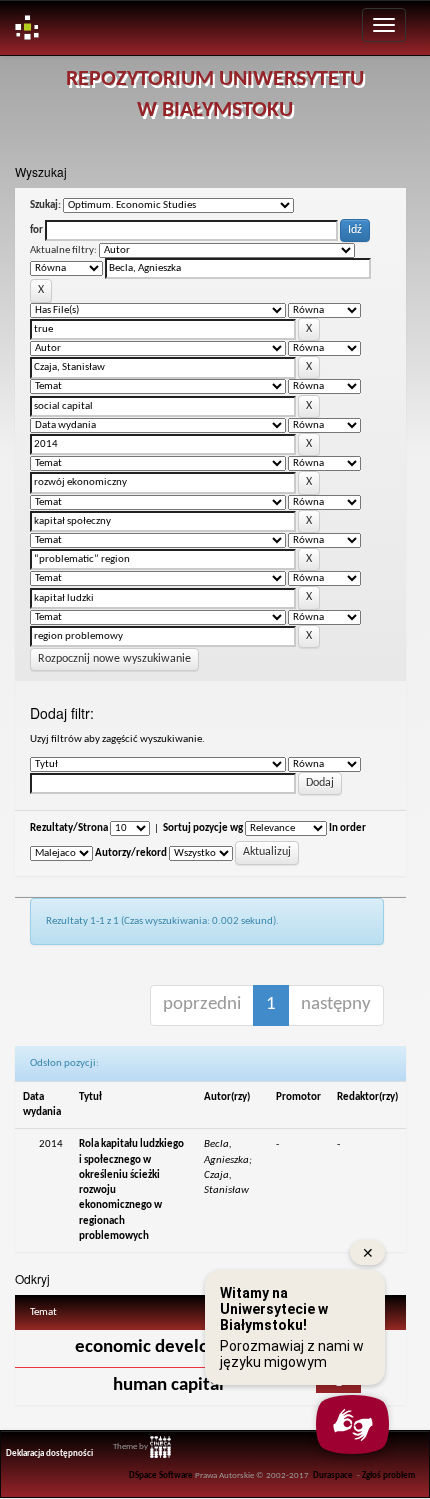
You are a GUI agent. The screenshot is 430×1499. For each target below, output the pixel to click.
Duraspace (333, 1476)
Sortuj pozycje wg (203, 828)
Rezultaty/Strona (69, 828)
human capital (168, 1385)
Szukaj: (45, 205)
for (36, 230)
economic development (168, 1347)
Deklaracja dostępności (49, 1454)
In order (347, 828)
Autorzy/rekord (131, 853)
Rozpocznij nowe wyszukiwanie (114, 659)
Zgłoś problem (388, 1476)
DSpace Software (161, 1476)
